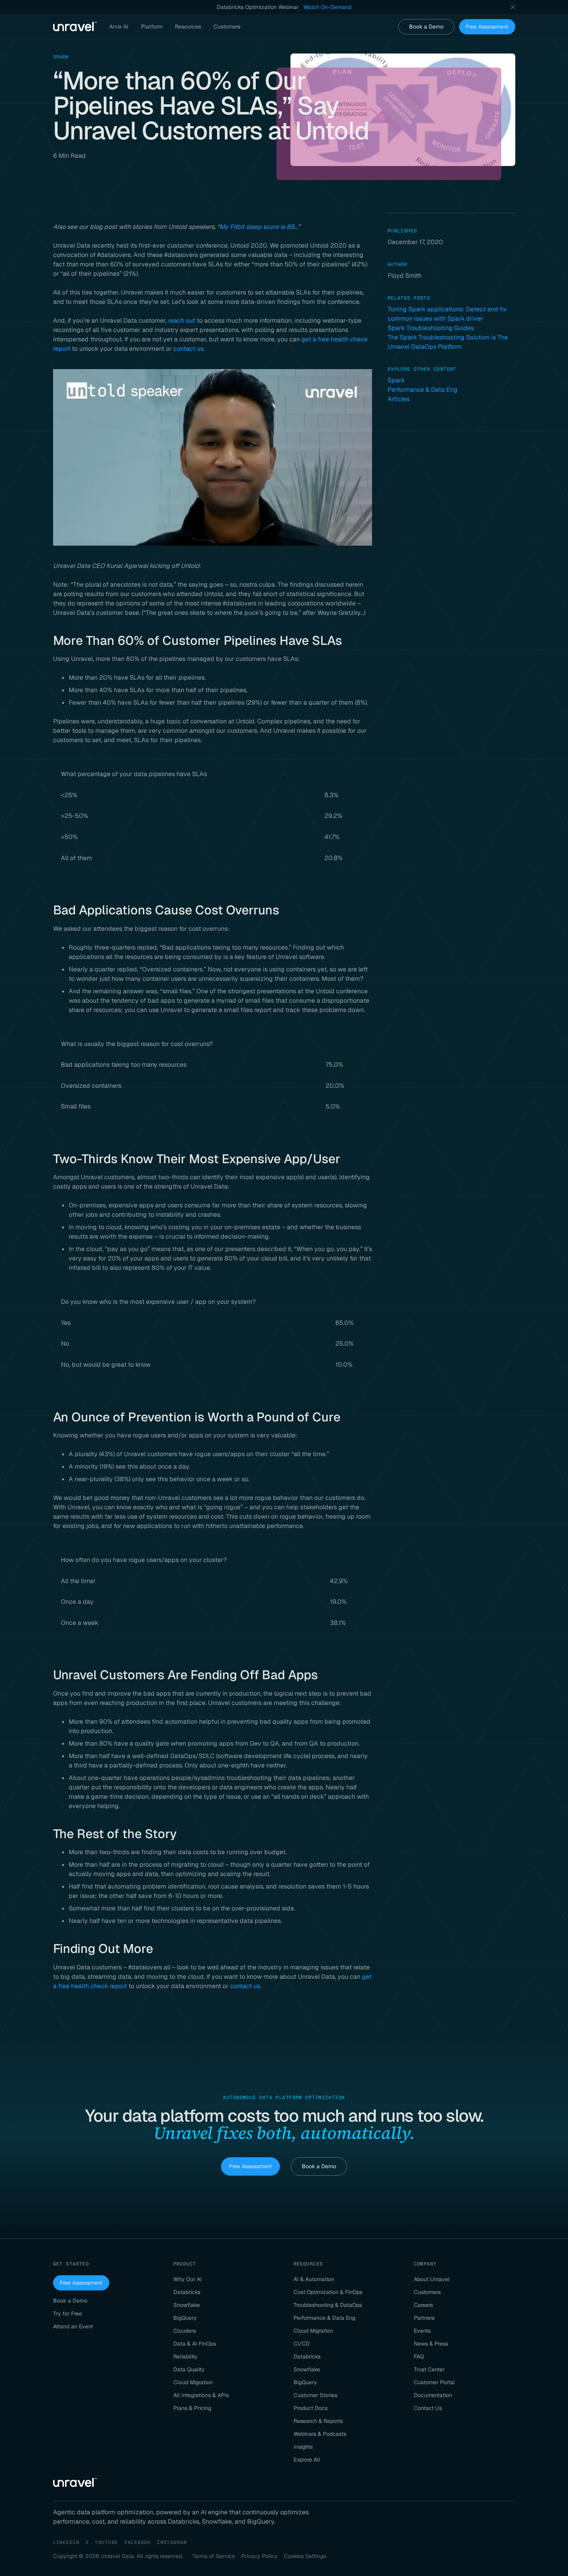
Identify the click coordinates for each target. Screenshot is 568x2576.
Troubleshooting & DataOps (328, 2305)
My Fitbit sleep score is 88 (257, 227)
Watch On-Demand (327, 7)
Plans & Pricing (192, 2408)
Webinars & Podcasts (320, 2434)
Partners (424, 2318)
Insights (303, 2447)
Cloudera (185, 2331)
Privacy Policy (259, 2556)
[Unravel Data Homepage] (75, 27)
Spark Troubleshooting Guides (431, 328)
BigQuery (185, 2318)
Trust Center (429, 2369)
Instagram (172, 2542)
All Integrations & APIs (201, 2395)
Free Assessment (487, 27)
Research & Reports (318, 2421)
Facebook (138, 2542)
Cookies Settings (305, 2556)
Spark (396, 380)
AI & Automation (314, 2279)
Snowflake (187, 2305)
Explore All (307, 2460)
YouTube (106, 2542)
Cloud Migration (193, 2382)
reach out (182, 320)
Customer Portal (434, 2382)
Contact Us (428, 2408)
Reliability (185, 2356)
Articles (399, 399)
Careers (423, 2305)
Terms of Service (214, 2556)
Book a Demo (426, 27)
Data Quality (189, 2369)
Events (422, 2331)
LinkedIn (66, 2542)
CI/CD (302, 2344)
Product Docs (311, 2408)
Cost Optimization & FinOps (328, 2292)
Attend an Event (73, 2326)
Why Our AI (188, 2279)
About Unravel (432, 2279)
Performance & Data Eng (423, 390)
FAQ (419, 2356)
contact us (188, 349)
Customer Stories (315, 2395)
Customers (427, 2292)
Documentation (433, 2395)
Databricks (187, 2292)
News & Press (431, 2344)
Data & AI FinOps (195, 2344)
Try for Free (68, 2314)
